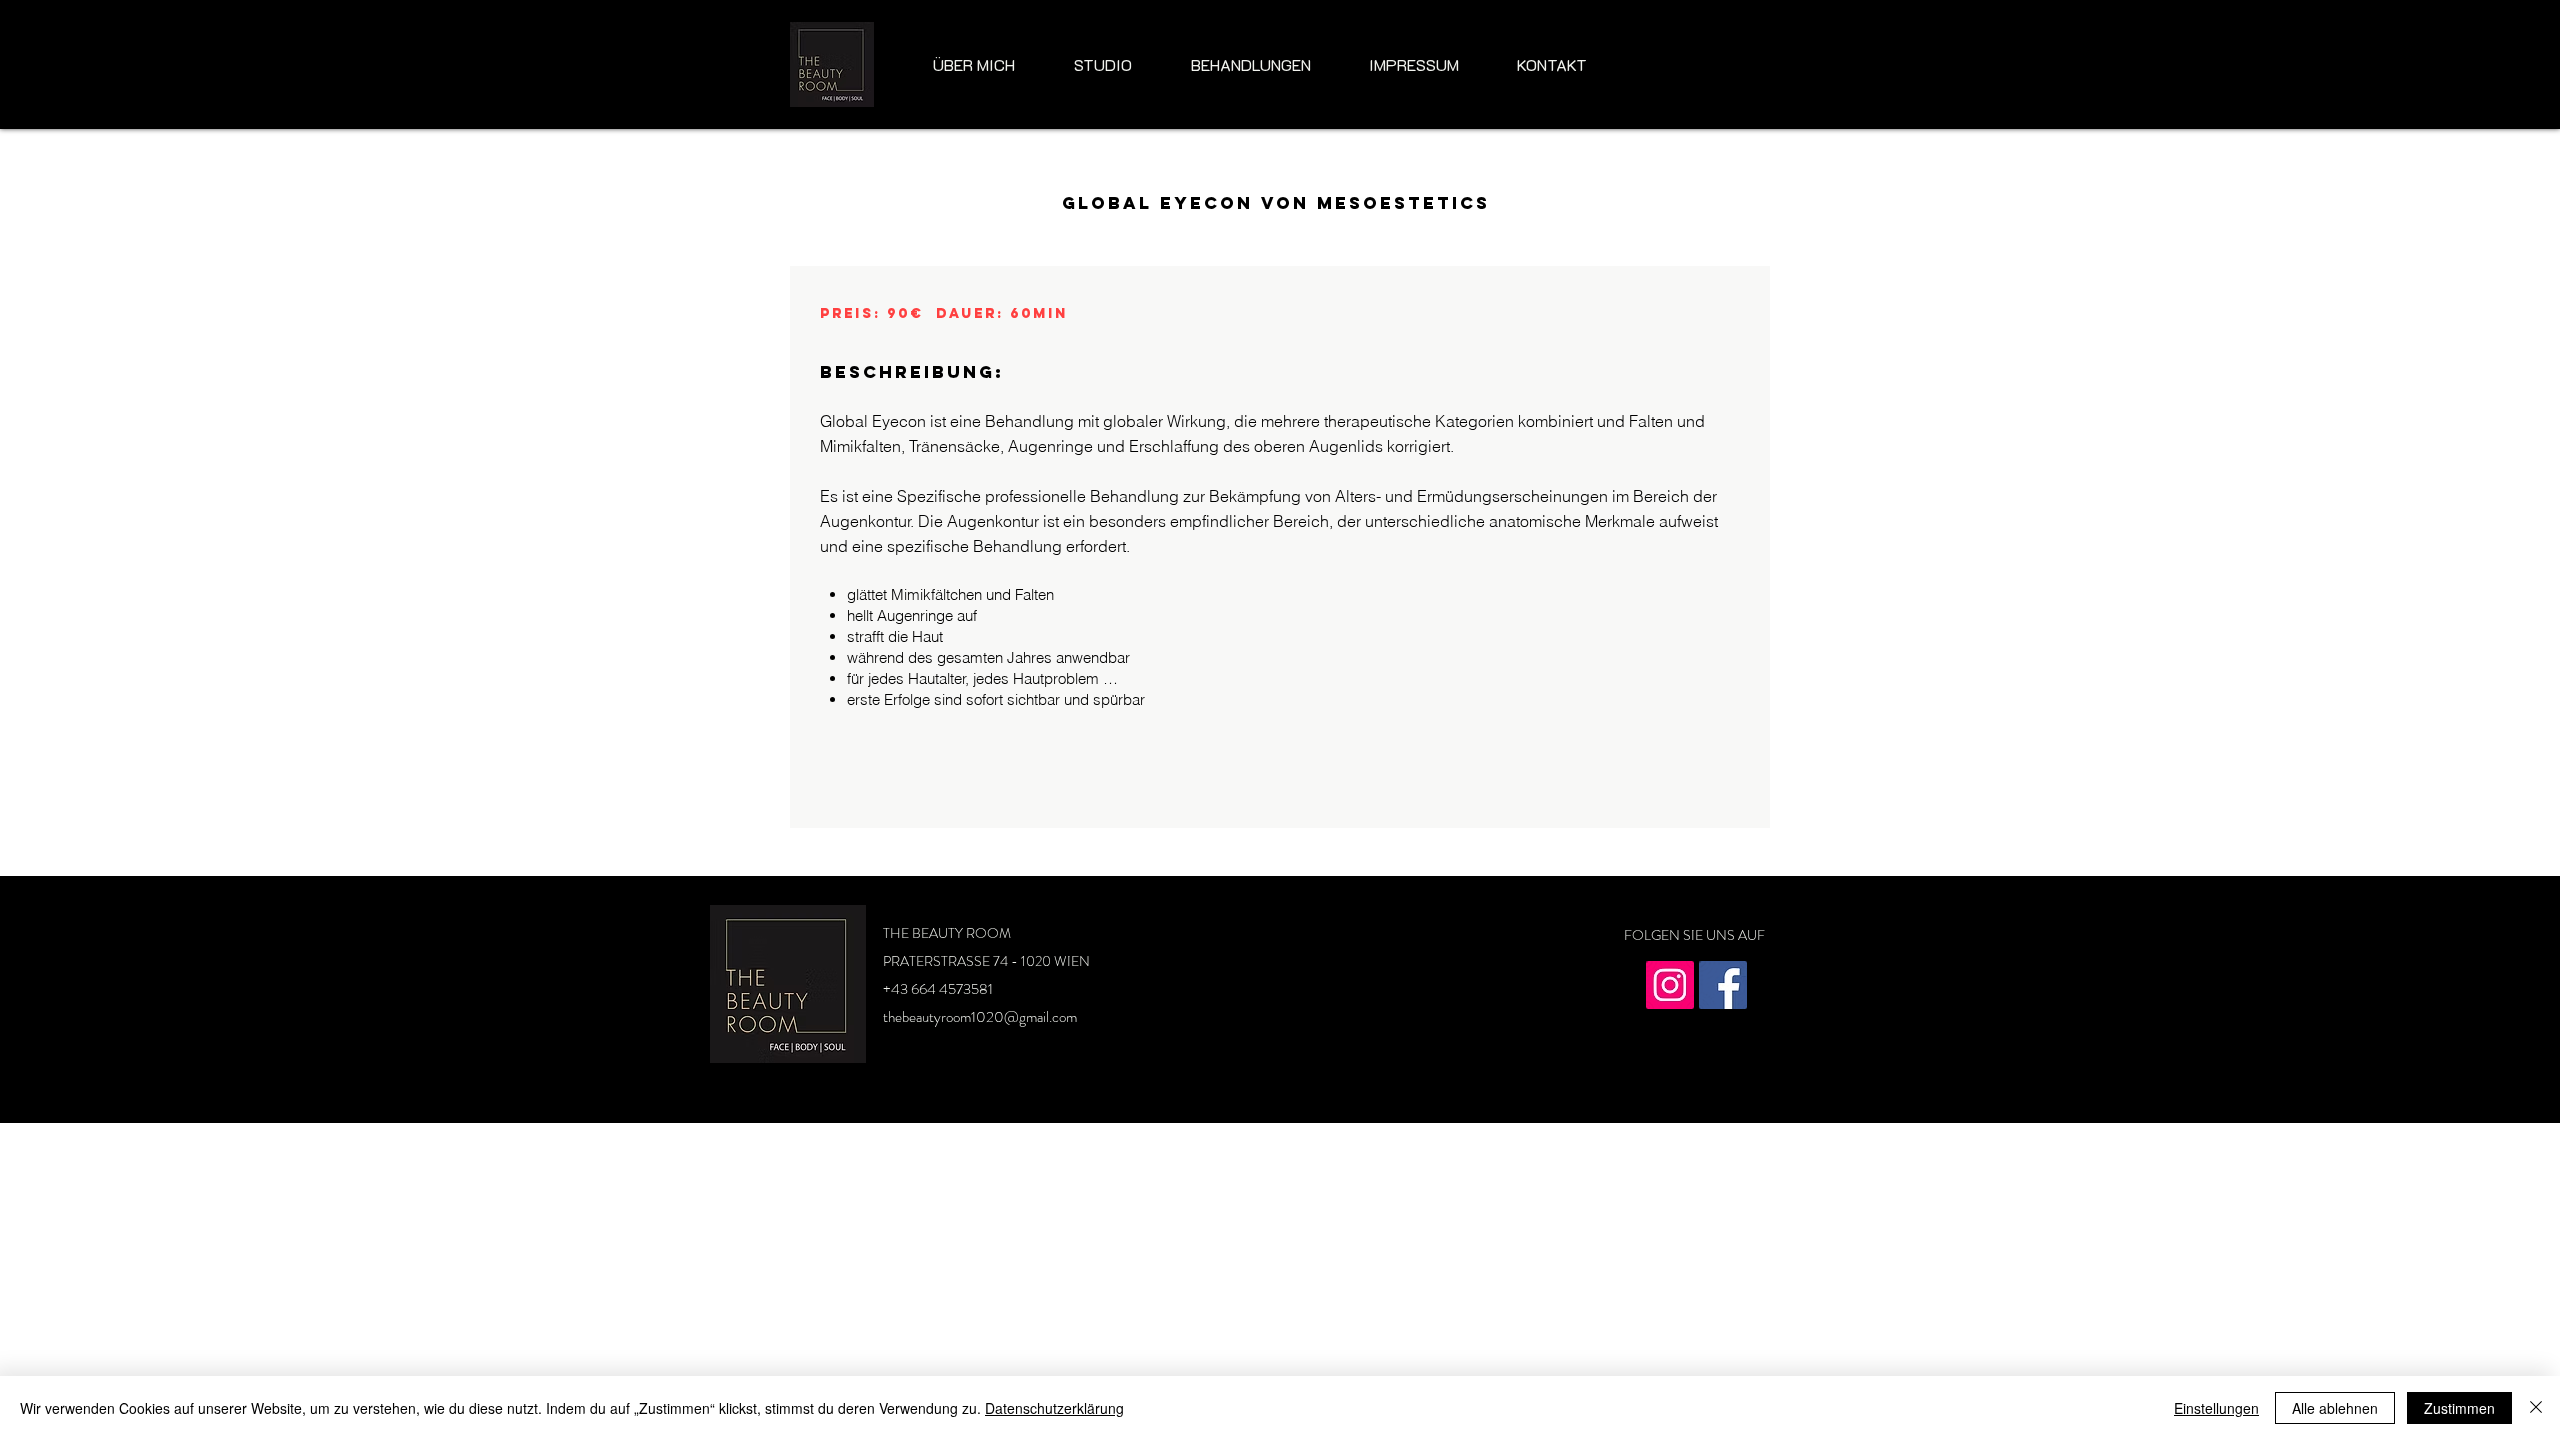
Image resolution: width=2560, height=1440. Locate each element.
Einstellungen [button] (2216, 1408)
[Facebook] (1723, 985)
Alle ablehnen (2335, 1408)
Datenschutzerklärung (1054, 1408)
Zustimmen (2459, 1408)
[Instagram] (1670, 985)
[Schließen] (2536, 1408)
